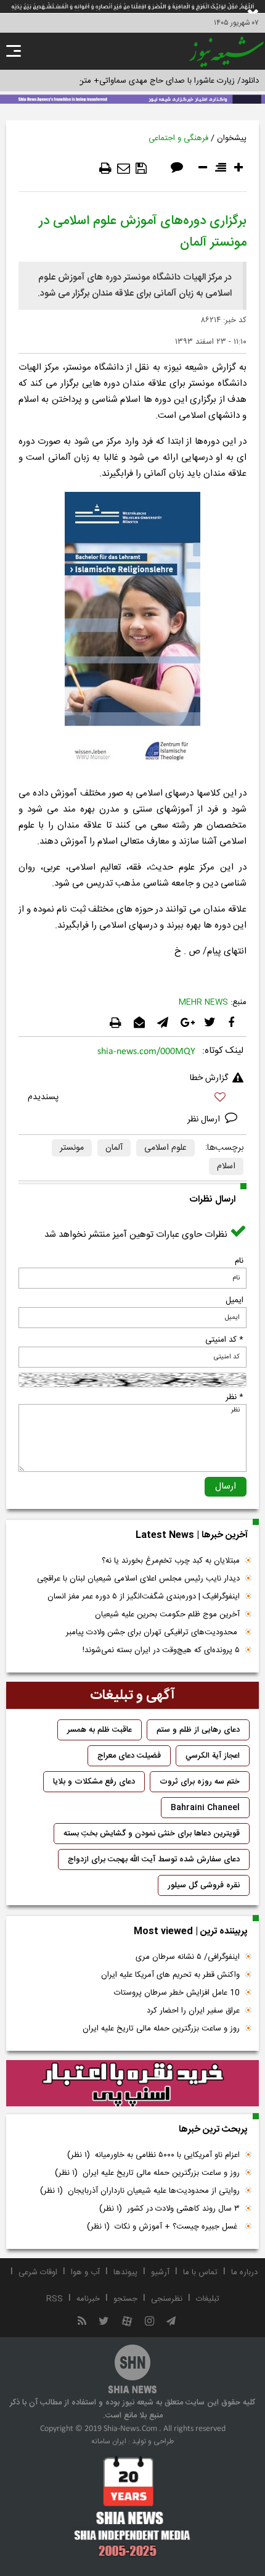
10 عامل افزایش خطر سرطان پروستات (177, 1993)
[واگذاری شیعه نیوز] (132, 98)
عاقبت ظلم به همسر (100, 1730)
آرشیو (160, 2272)
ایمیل (234, 1300)
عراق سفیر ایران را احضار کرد (193, 2011)
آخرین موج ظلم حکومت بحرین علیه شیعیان (167, 1614)
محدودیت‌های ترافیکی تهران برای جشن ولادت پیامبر (153, 1632)
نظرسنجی (167, 2299)
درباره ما (244, 2272)
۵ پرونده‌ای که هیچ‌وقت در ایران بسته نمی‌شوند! (161, 1650)
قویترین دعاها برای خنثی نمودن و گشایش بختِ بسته (152, 1834)
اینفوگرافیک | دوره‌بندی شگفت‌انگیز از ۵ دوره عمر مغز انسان (144, 1597)
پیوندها (125, 2272)
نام (239, 1261)
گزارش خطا (209, 1078)
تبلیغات (208, 2299)
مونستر (72, 1148)
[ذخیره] (141, 168)
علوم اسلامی (165, 1148)
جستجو (125, 2299)
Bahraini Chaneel (205, 1808)
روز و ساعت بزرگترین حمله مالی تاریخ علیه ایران (161, 2029)
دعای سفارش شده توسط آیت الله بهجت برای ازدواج (154, 1859)
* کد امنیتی (224, 1340)
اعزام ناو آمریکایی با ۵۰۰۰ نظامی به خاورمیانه (153, 2155)
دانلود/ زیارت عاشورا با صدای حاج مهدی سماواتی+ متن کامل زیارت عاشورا (138, 81)
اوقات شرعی (38, 2272)
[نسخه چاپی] (105, 168)
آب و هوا (85, 2272)
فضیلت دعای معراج (129, 1756)
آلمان (114, 1148)
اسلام (226, 1166)
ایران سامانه (109, 2441)
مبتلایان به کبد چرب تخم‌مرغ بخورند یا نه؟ (171, 1561)
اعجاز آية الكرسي (213, 1756)
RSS (55, 2299)
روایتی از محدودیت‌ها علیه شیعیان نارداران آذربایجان (140, 2191)
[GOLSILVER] (132, 2084)
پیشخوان (232, 138)
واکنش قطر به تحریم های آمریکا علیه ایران (170, 1975)
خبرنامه (88, 2299)
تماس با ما (200, 2272)
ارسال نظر (205, 1120)
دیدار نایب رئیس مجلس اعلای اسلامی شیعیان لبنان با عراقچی (138, 1579)
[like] (132, 1099)
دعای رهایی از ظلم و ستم (198, 1730)
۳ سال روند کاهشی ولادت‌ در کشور (169, 2209)
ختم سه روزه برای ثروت (200, 1782)
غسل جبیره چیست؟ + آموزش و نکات (163, 2227)
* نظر (234, 1397)
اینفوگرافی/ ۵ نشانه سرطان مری (188, 1957)
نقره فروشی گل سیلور (204, 1885)
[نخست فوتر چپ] (132, 2506)
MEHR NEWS (203, 1002)
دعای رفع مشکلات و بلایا (94, 1782)
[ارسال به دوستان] (124, 168)
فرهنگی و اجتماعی (178, 138)
